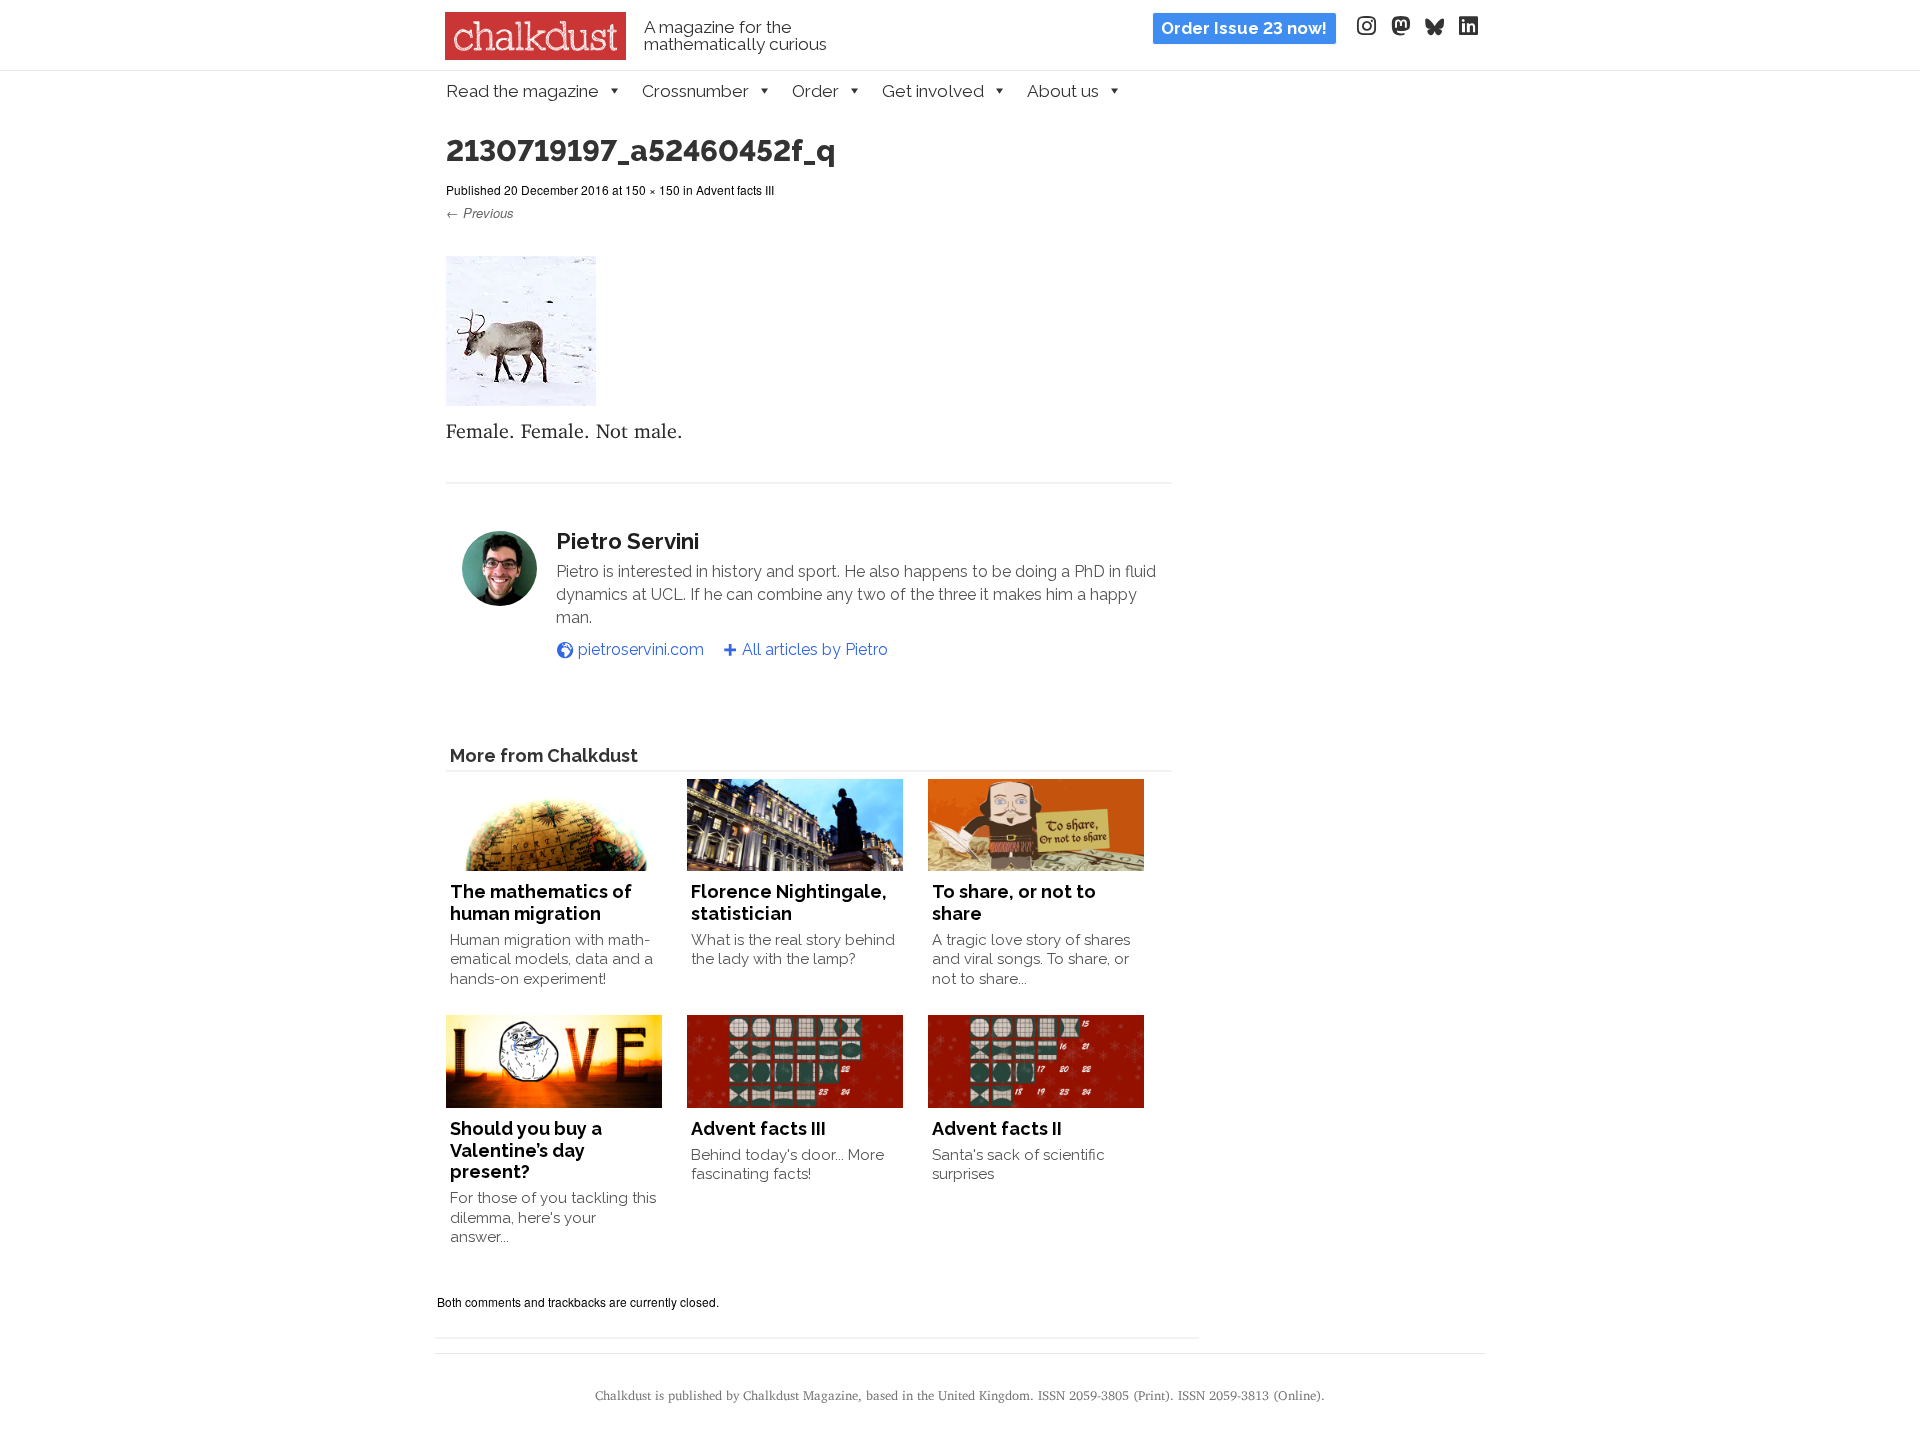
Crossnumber (695, 91)
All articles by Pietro (815, 649)
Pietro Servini (627, 541)
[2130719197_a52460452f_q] (521, 393)
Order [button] (815, 91)
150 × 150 (652, 189)
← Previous (480, 212)
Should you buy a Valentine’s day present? (526, 1150)
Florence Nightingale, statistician (789, 902)
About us (1063, 91)
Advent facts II (997, 1128)
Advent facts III (735, 189)
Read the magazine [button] (522, 91)
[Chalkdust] (535, 54)
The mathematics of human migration (541, 902)
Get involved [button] (933, 91)
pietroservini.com (641, 649)
